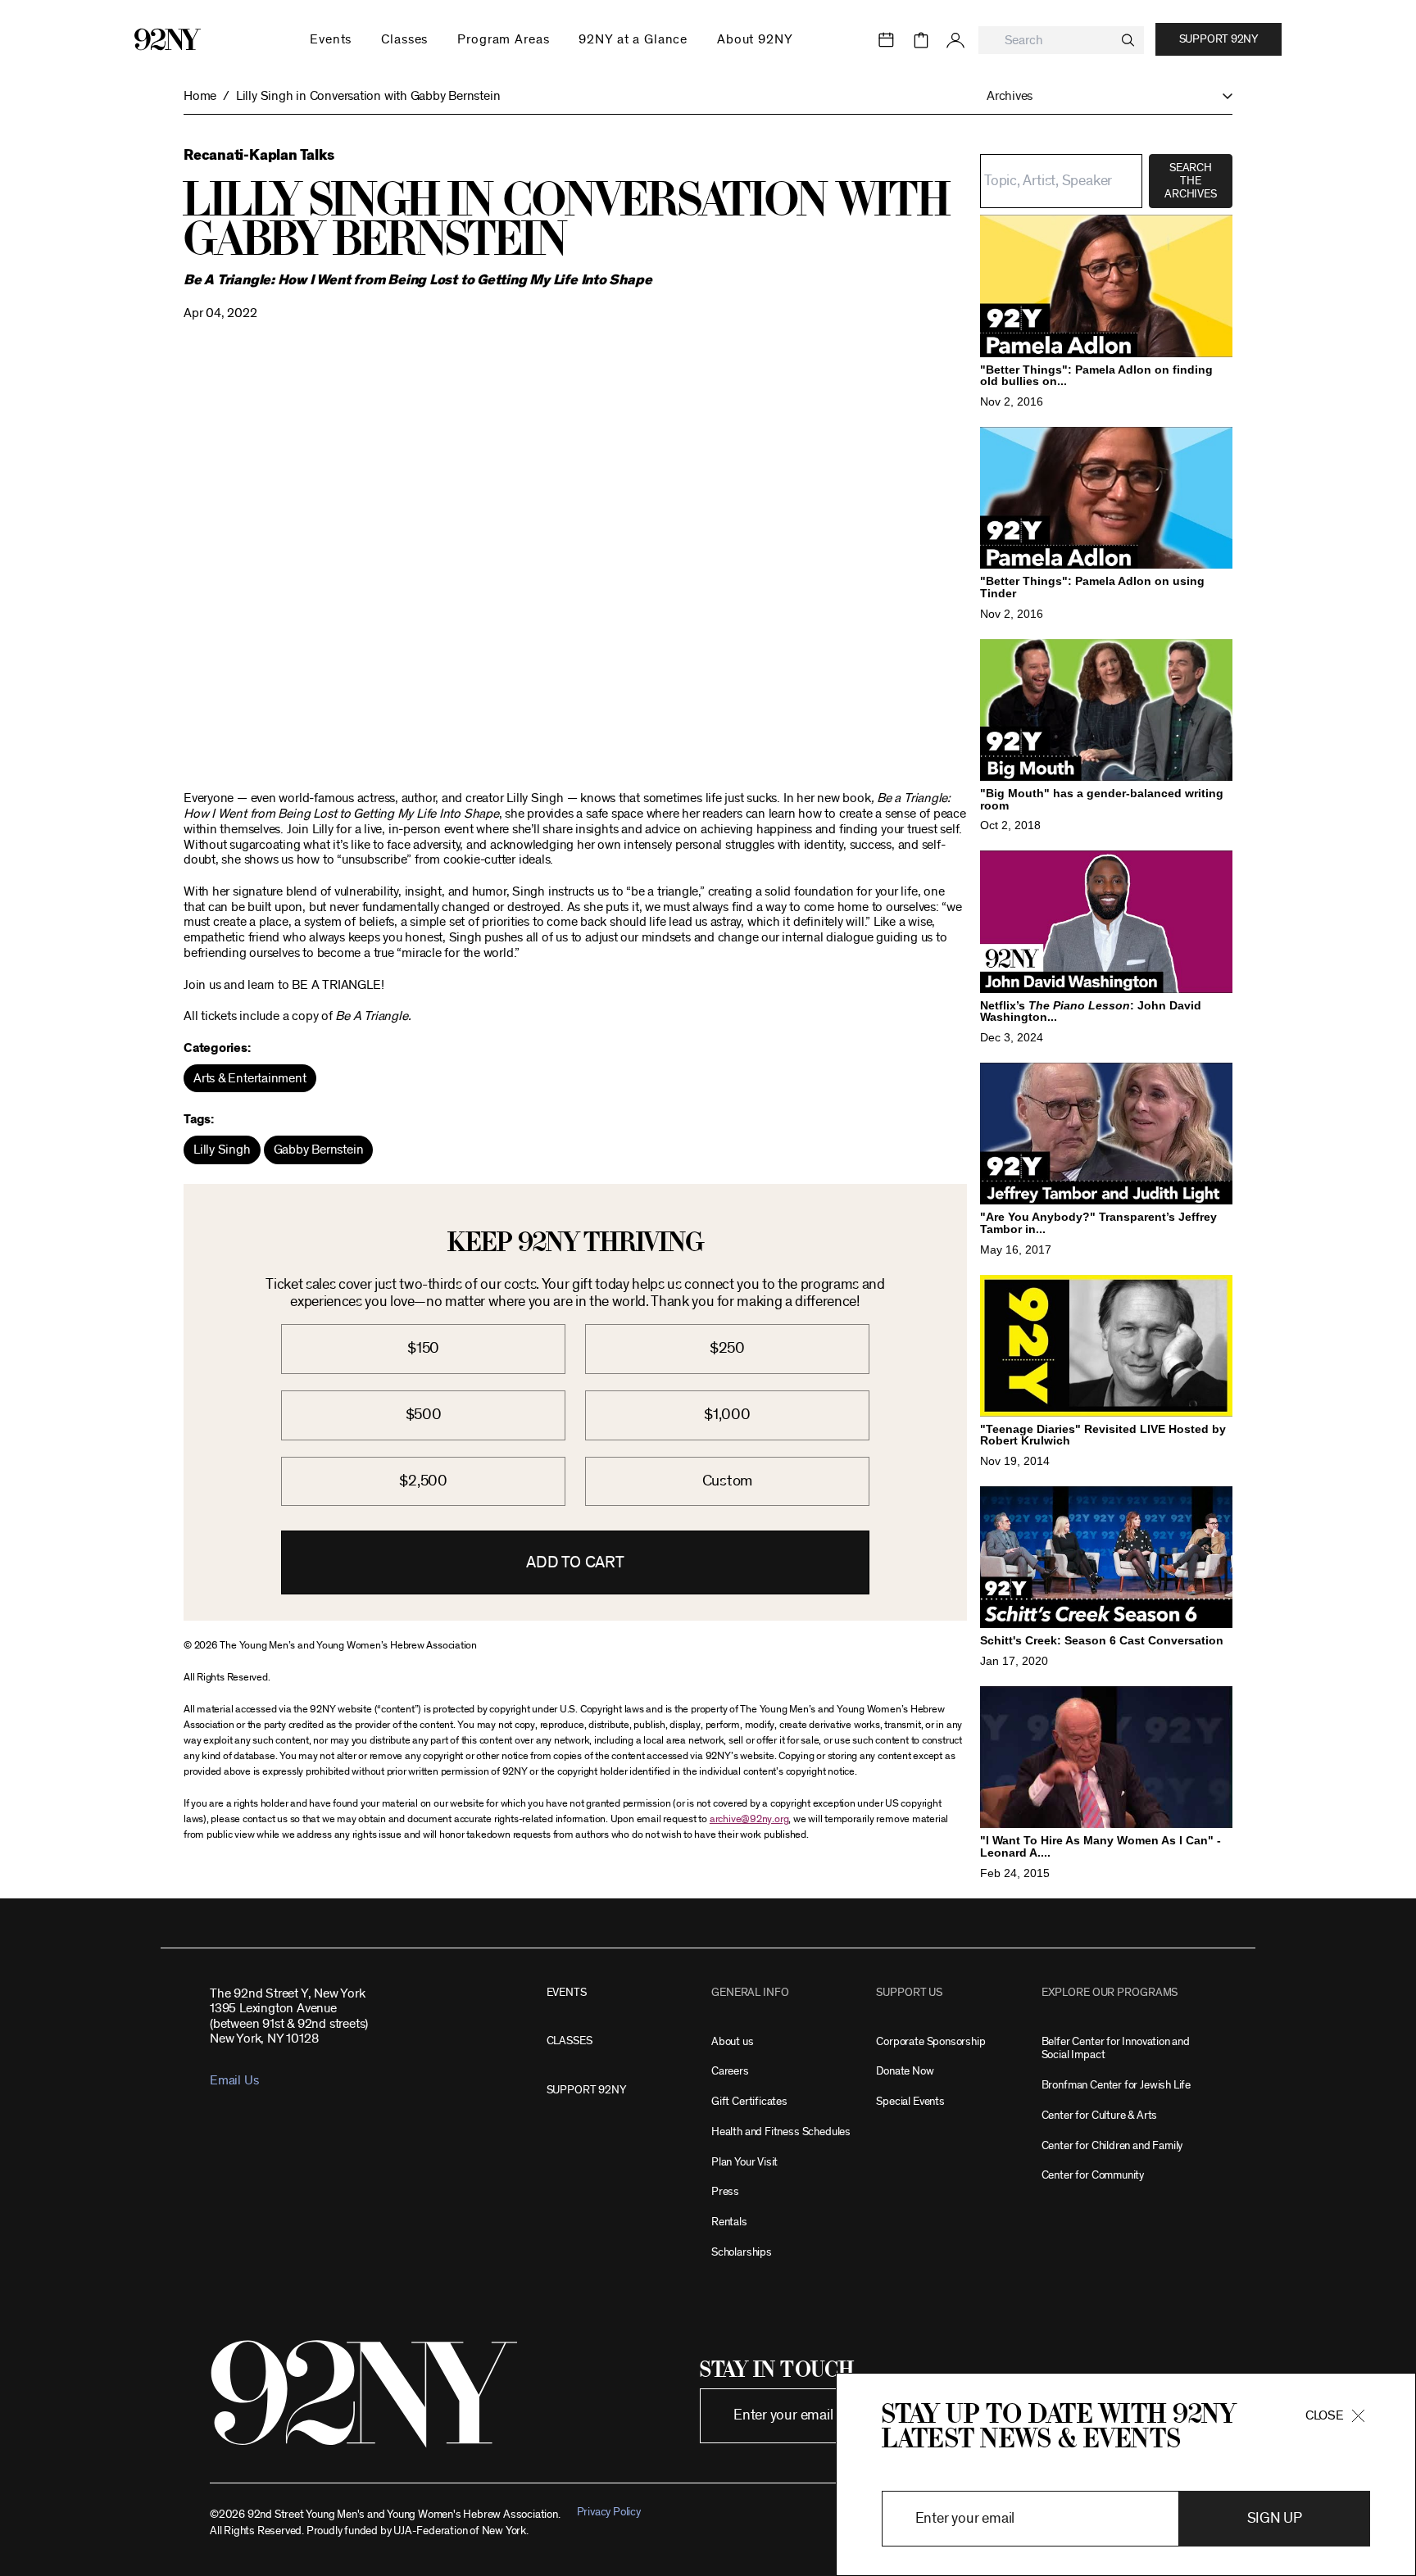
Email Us (234, 2080)
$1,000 (727, 1415)
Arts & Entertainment (250, 1078)
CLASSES (570, 2041)
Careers (730, 2071)
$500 (424, 1415)
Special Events (910, 2101)
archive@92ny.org (749, 1819)
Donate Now (905, 2071)
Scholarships (742, 2252)
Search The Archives (1190, 181)
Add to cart (575, 1562)
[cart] (921, 40)
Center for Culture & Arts (1100, 2115)
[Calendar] (887, 40)
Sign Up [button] (1275, 2518)
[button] (1101, 96)
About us (733, 2041)
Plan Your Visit (744, 2162)
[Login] (955, 40)
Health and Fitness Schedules (781, 2132)
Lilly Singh (222, 1150)
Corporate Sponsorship (930, 2041)
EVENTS (567, 1992)
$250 (727, 1348)
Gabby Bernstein (319, 1150)
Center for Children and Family (1112, 2145)
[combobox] (1061, 41)
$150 (423, 1348)
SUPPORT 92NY (586, 2090)
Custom (728, 1481)
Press (725, 2191)
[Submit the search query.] (1128, 40)
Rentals (729, 2222)
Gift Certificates (749, 2101)
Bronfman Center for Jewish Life (1116, 2085)
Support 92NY (1219, 39)
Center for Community (1093, 2175)
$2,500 (423, 1481)
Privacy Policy (609, 2512)
